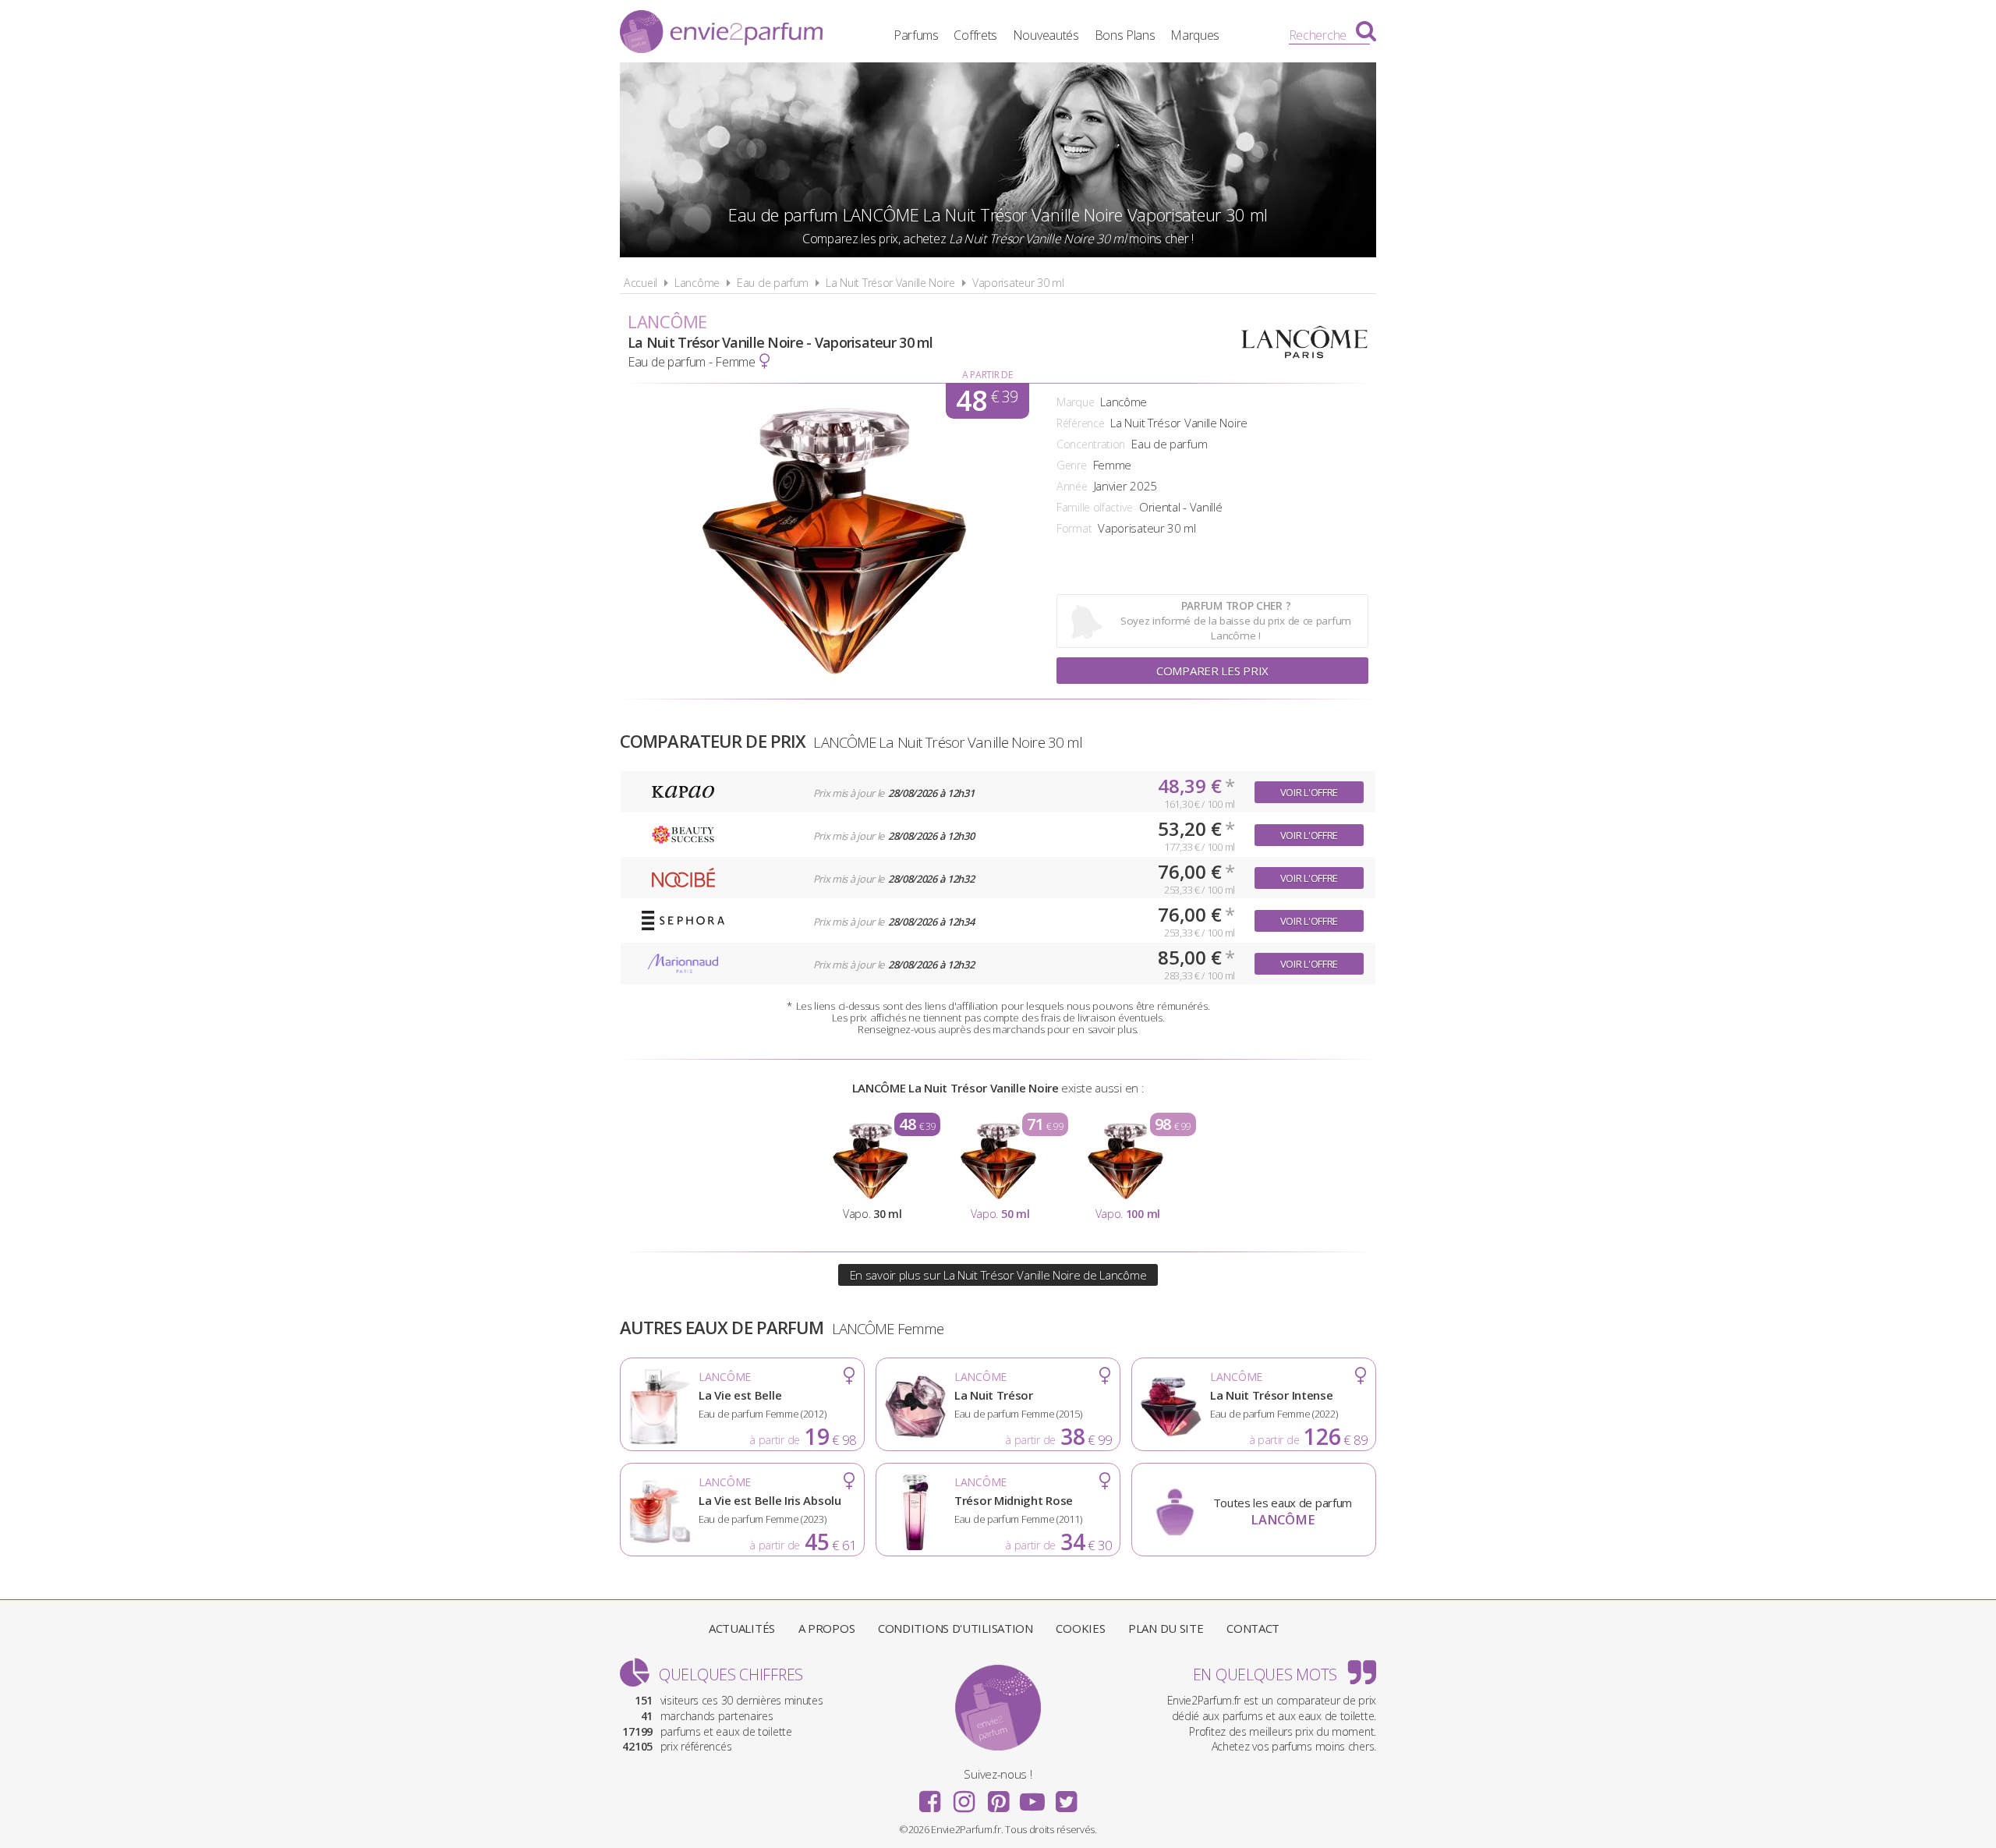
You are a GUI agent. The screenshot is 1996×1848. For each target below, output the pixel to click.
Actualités (742, 1628)
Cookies (1080, 1628)
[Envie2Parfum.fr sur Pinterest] (998, 1797)
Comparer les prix (1212, 671)
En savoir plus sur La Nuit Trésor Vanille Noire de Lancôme (998, 1275)
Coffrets (975, 35)
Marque (1075, 402)
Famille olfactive (1095, 507)
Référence (1080, 423)
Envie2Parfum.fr (721, 34)
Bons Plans (1125, 35)
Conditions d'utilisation (956, 1628)
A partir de (987, 375)
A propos (827, 1628)
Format (1074, 528)
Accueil (641, 283)
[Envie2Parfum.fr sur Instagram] (964, 1797)
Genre (1072, 465)
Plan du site (1166, 1628)
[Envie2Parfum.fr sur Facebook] (930, 1797)
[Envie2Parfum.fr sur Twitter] (1066, 1797)
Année (1072, 486)
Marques (1195, 35)
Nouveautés (1046, 35)
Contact (1253, 1628)
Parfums (916, 35)
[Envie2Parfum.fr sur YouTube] (1032, 1797)
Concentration (1091, 444)
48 (987, 401)
